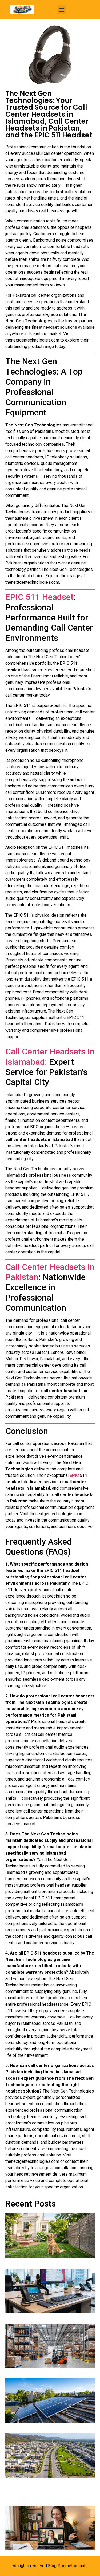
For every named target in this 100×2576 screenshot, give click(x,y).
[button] (62, 10)
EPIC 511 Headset (39, 597)
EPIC (75, 1475)
